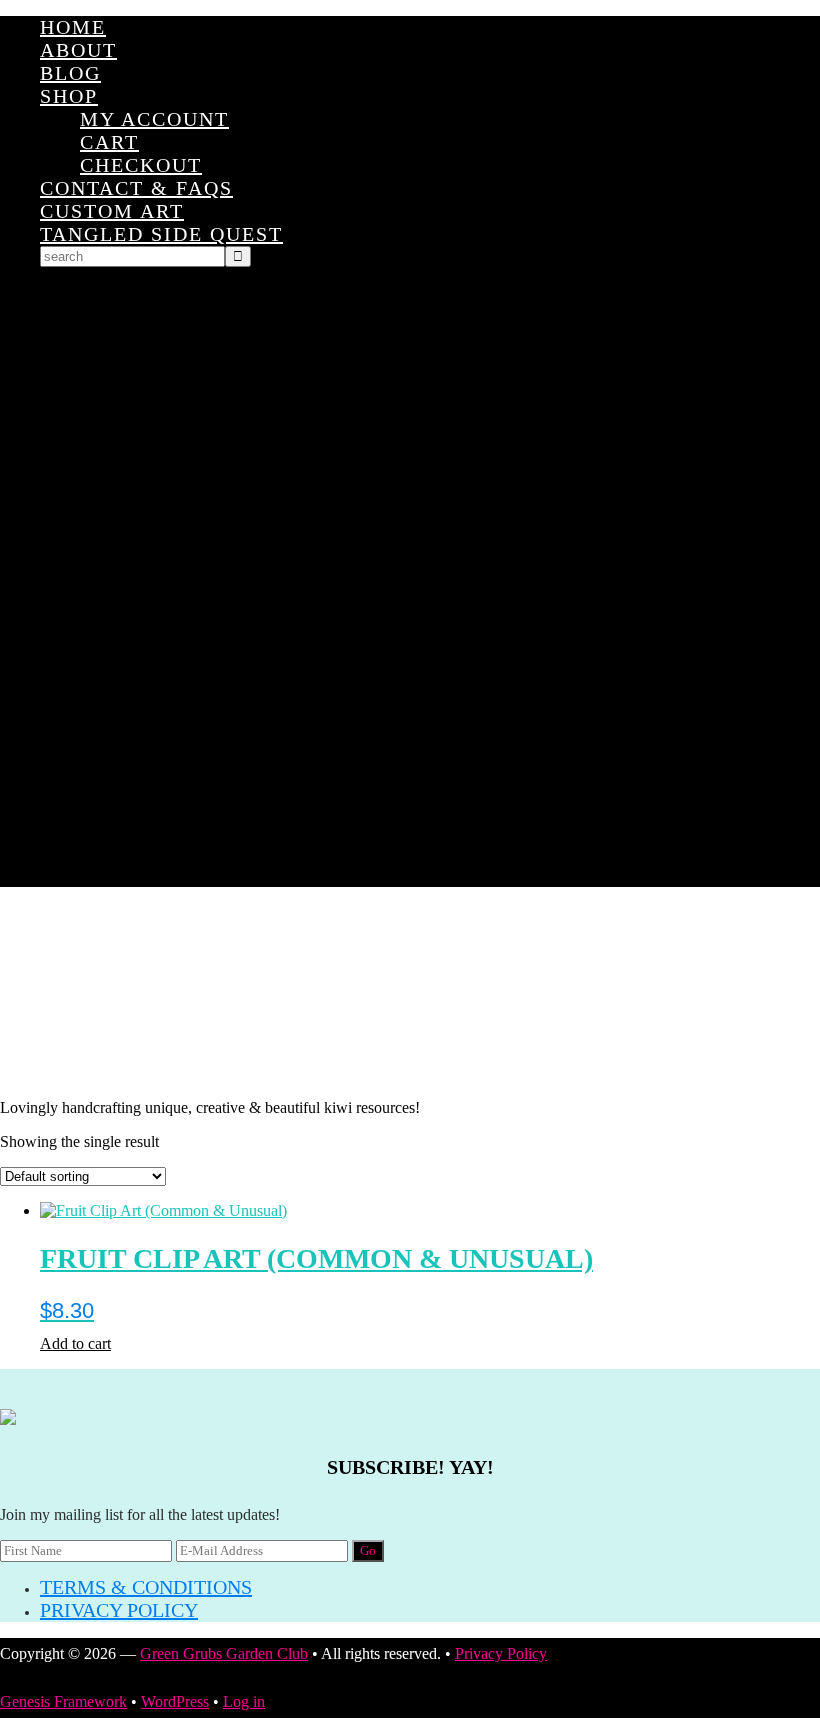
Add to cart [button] (75, 1343)
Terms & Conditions (146, 1587)
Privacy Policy (119, 1610)
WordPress (175, 1701)
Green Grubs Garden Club (410, 993)
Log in (244, 1701)
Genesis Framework (63, 1701)
